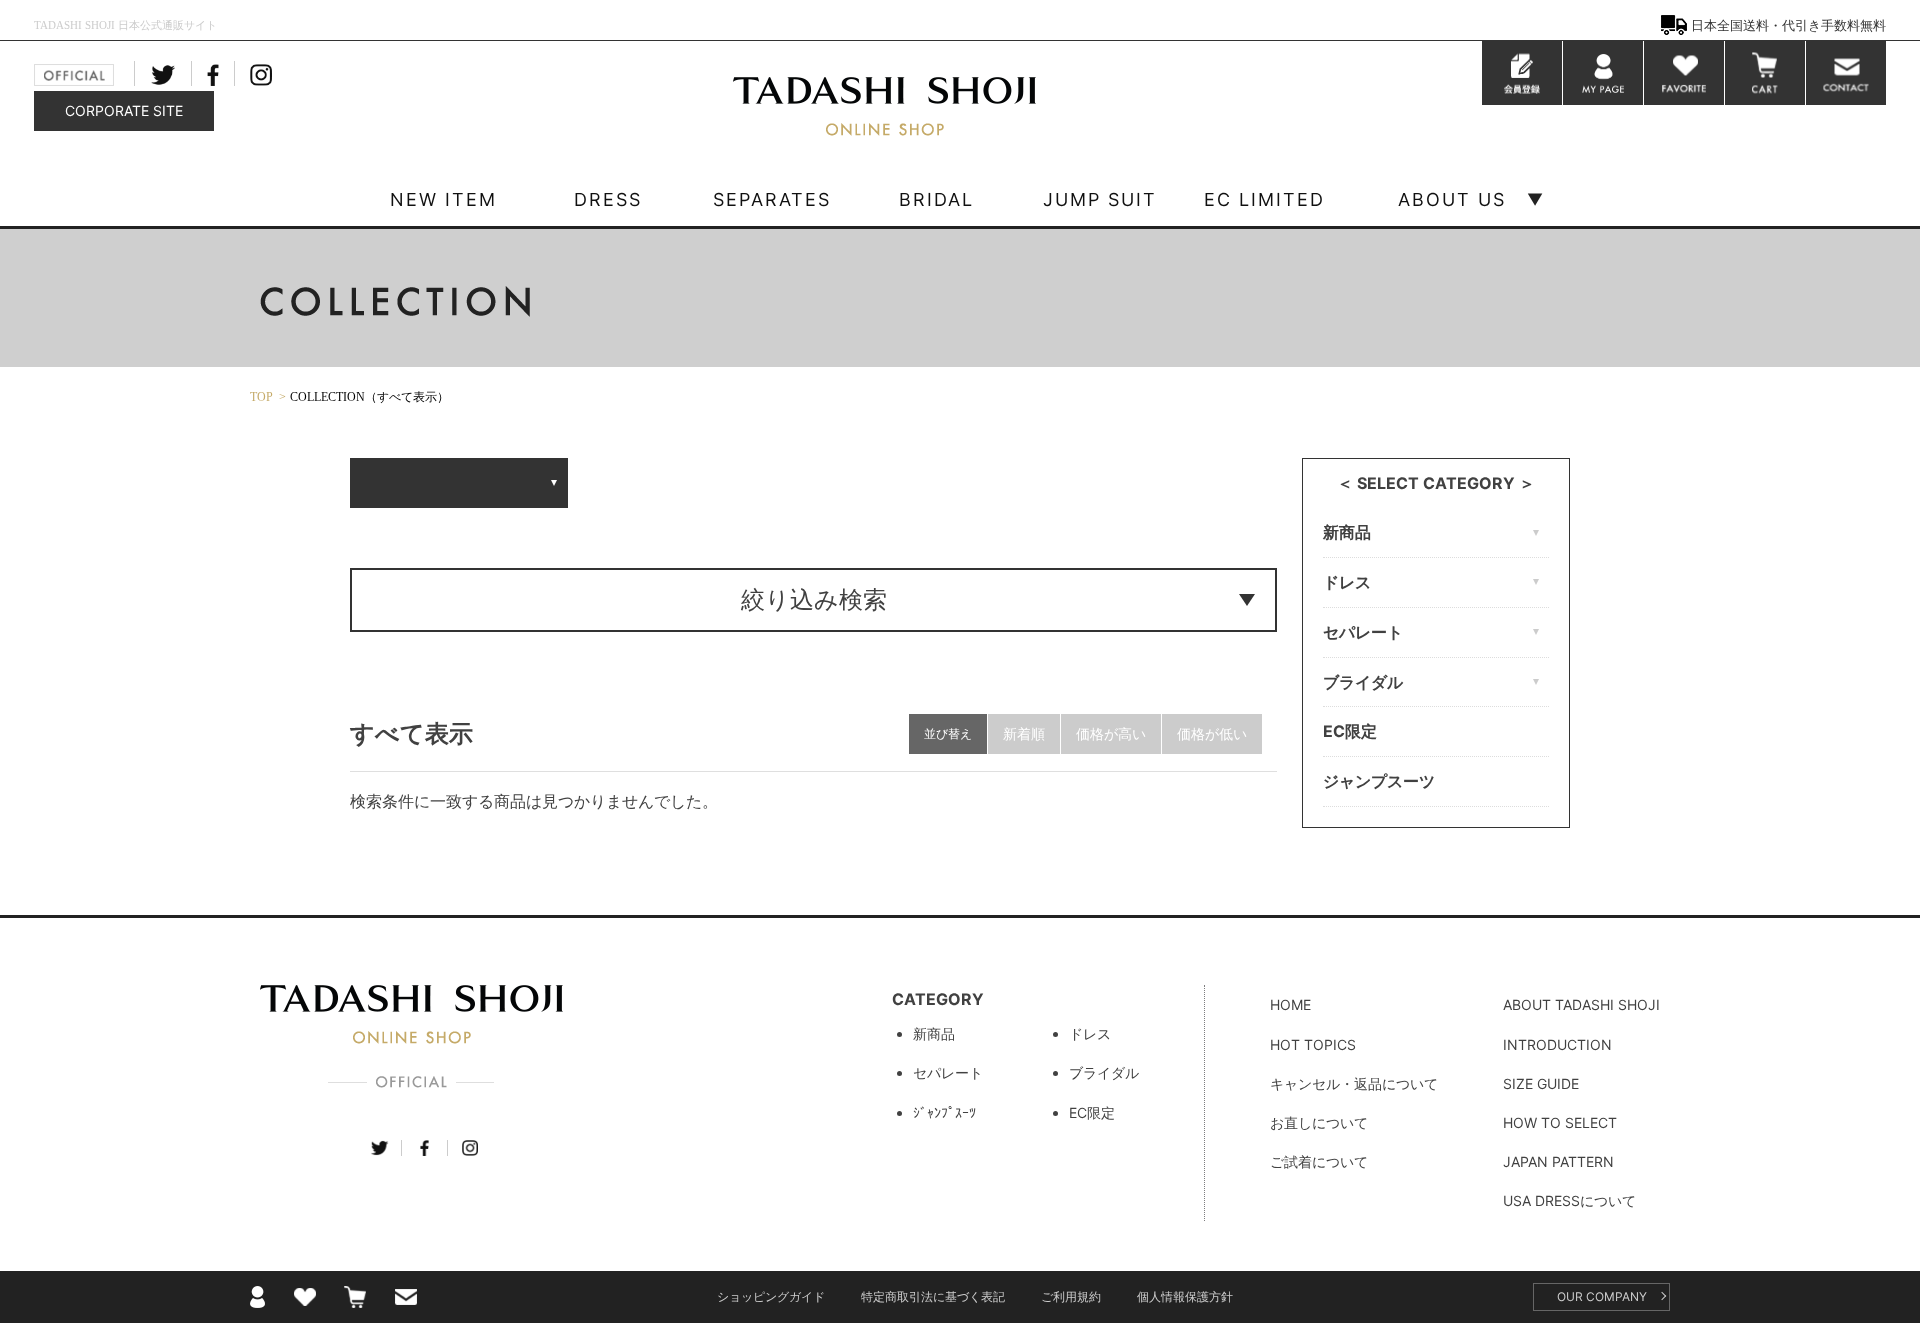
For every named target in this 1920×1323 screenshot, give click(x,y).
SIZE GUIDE (1541, 1083)
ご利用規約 (1071, 1296)
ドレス (1090, 1033)
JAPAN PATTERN (1558, 1161)
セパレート (948, 1072)
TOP (261, 397)
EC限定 (1350, 731)
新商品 (934, 1033)
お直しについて (1319, 1122)
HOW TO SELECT (1560, 1122)
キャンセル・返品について (1354, 1083)
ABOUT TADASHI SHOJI (1581, 1004)
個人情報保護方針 (1185, 1296)
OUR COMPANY (1602, 1296)
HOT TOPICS (1313, 1044)
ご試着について (1319, 1161)
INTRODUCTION (1557, 1044)
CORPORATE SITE (124, 110)
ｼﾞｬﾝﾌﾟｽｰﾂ (944, 1112)
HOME (1290, 1004)
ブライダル (1104, 1072)
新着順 (1024, 733)
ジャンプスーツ (1379, 781)
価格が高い (1111, 733)
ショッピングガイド (771, 1296)
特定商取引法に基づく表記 (933, 1296)
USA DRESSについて (1569, 1200)
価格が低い (1212, 733)
